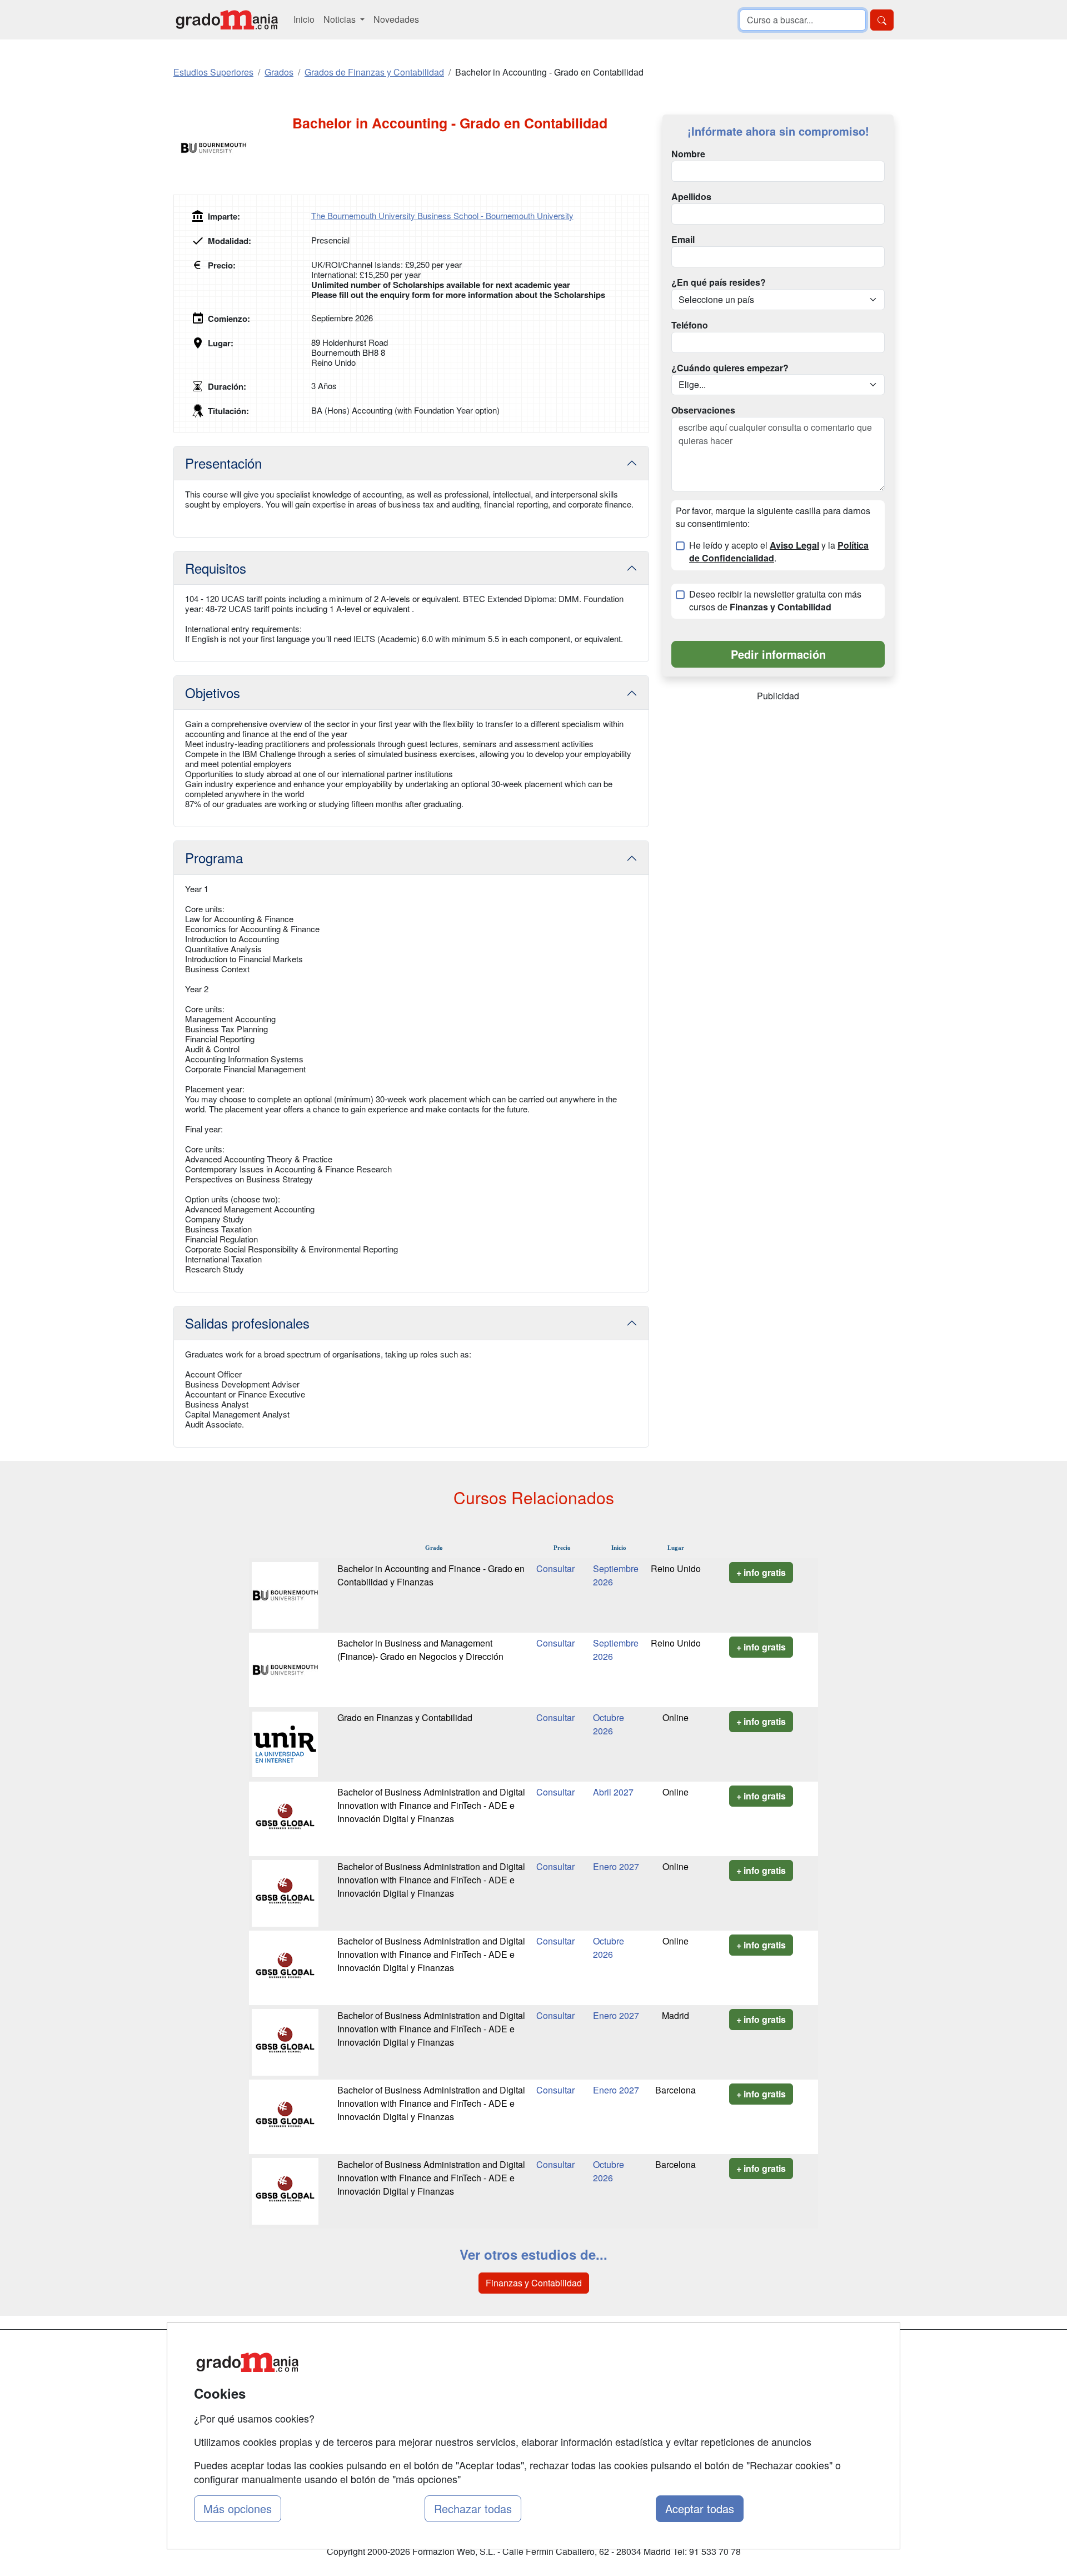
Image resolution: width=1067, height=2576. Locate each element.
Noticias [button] (341, 19)
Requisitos (216, 568)
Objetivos (213, 692)
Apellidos (691, 197)
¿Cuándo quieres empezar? (730, 368)
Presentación (223, 463)
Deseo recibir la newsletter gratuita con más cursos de (775, 601)
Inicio (304, 19)
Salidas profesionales (247, 1323)
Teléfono (690, 325)
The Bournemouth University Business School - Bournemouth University (442, 215)
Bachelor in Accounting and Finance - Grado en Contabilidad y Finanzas (431, 1575)
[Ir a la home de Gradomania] (227, 20)
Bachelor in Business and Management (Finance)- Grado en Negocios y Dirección (420, 1650)
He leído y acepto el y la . (779, 552)
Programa (214, 857)
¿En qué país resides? (719, 282)
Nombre (688, 154)
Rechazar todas (473, 2508)
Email (683, 240)
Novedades (396, 19)
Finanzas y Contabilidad (534, 2283)
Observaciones (703, 410)
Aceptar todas (700, 2508)
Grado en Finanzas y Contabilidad (405, 1717)
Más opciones (238, 2508)
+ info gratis (761, 1572)
